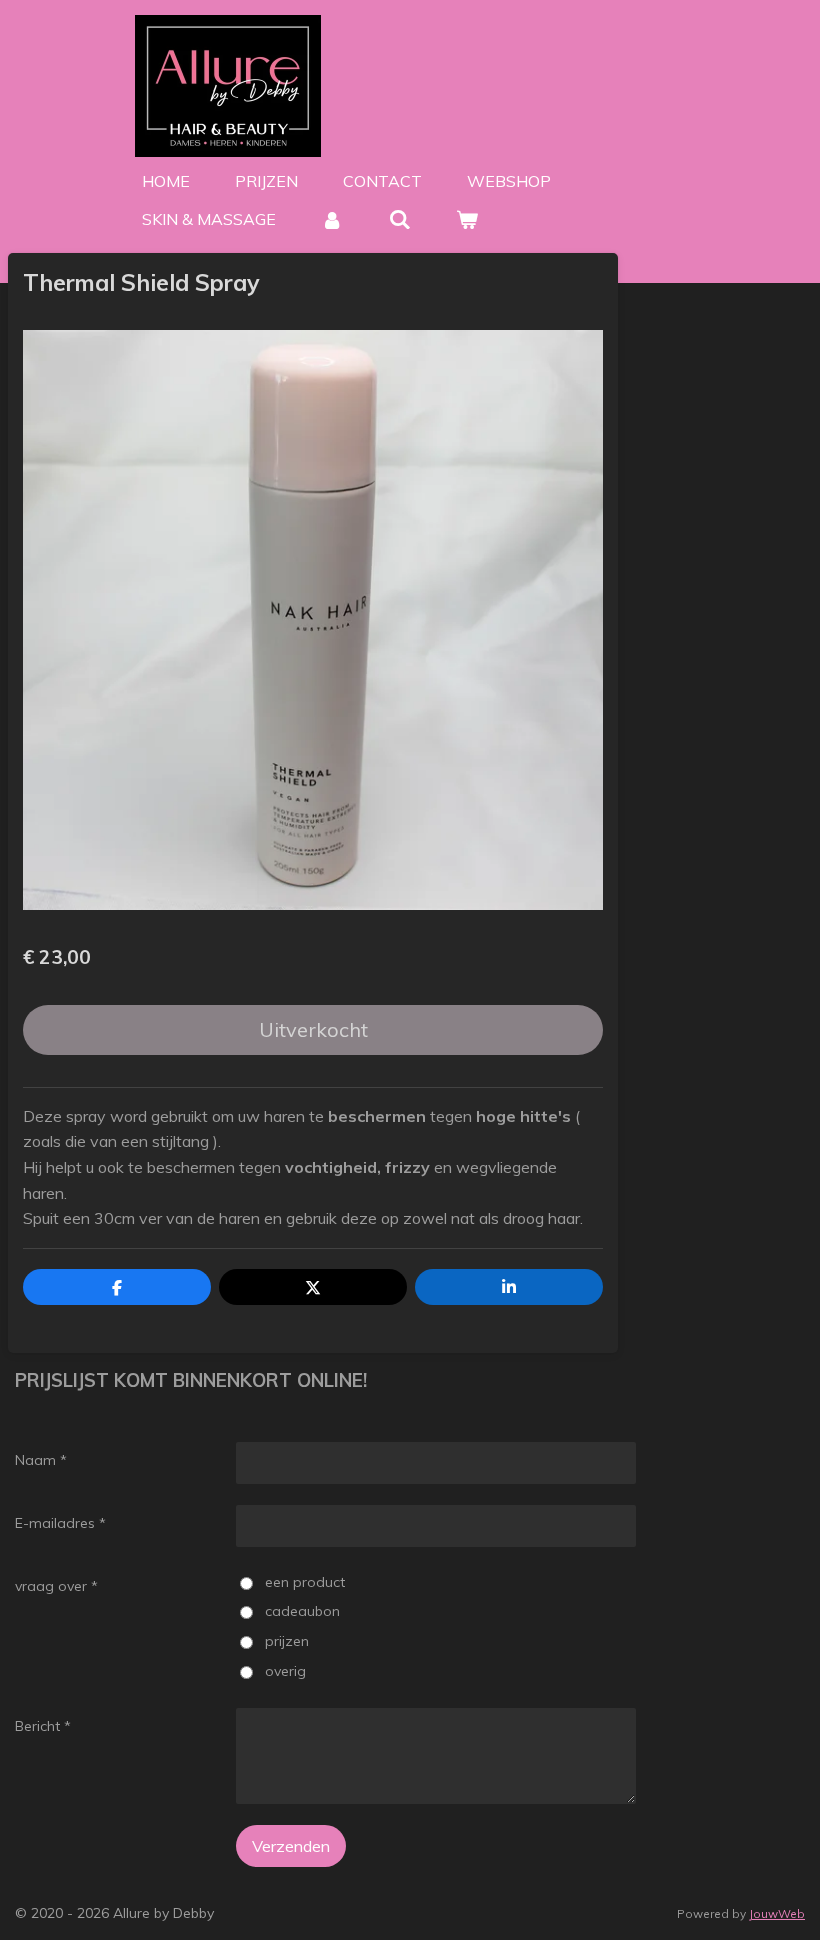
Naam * (41, 1460)
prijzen (286, 1641)
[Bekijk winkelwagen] (467, 219)
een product (304, 1582)
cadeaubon (302, 1611)
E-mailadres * (60, 1523)
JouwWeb (777, 1913)
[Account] (332, 219)
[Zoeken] (399, 219)
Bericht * (43, 1726)
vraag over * (56, 1586)
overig (285, 1671)
